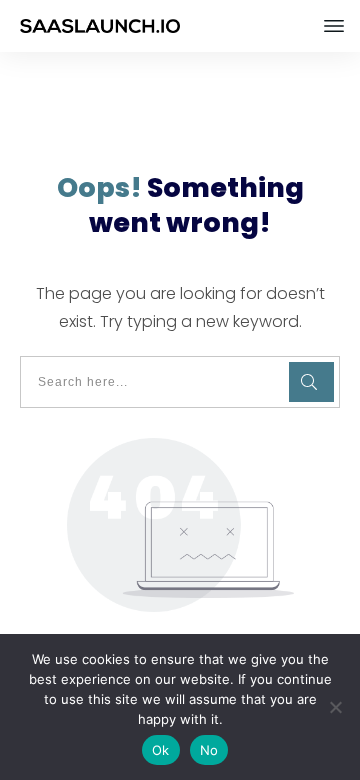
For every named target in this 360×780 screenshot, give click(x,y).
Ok (161, 750)
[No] (335, 707)
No (209, 750)
